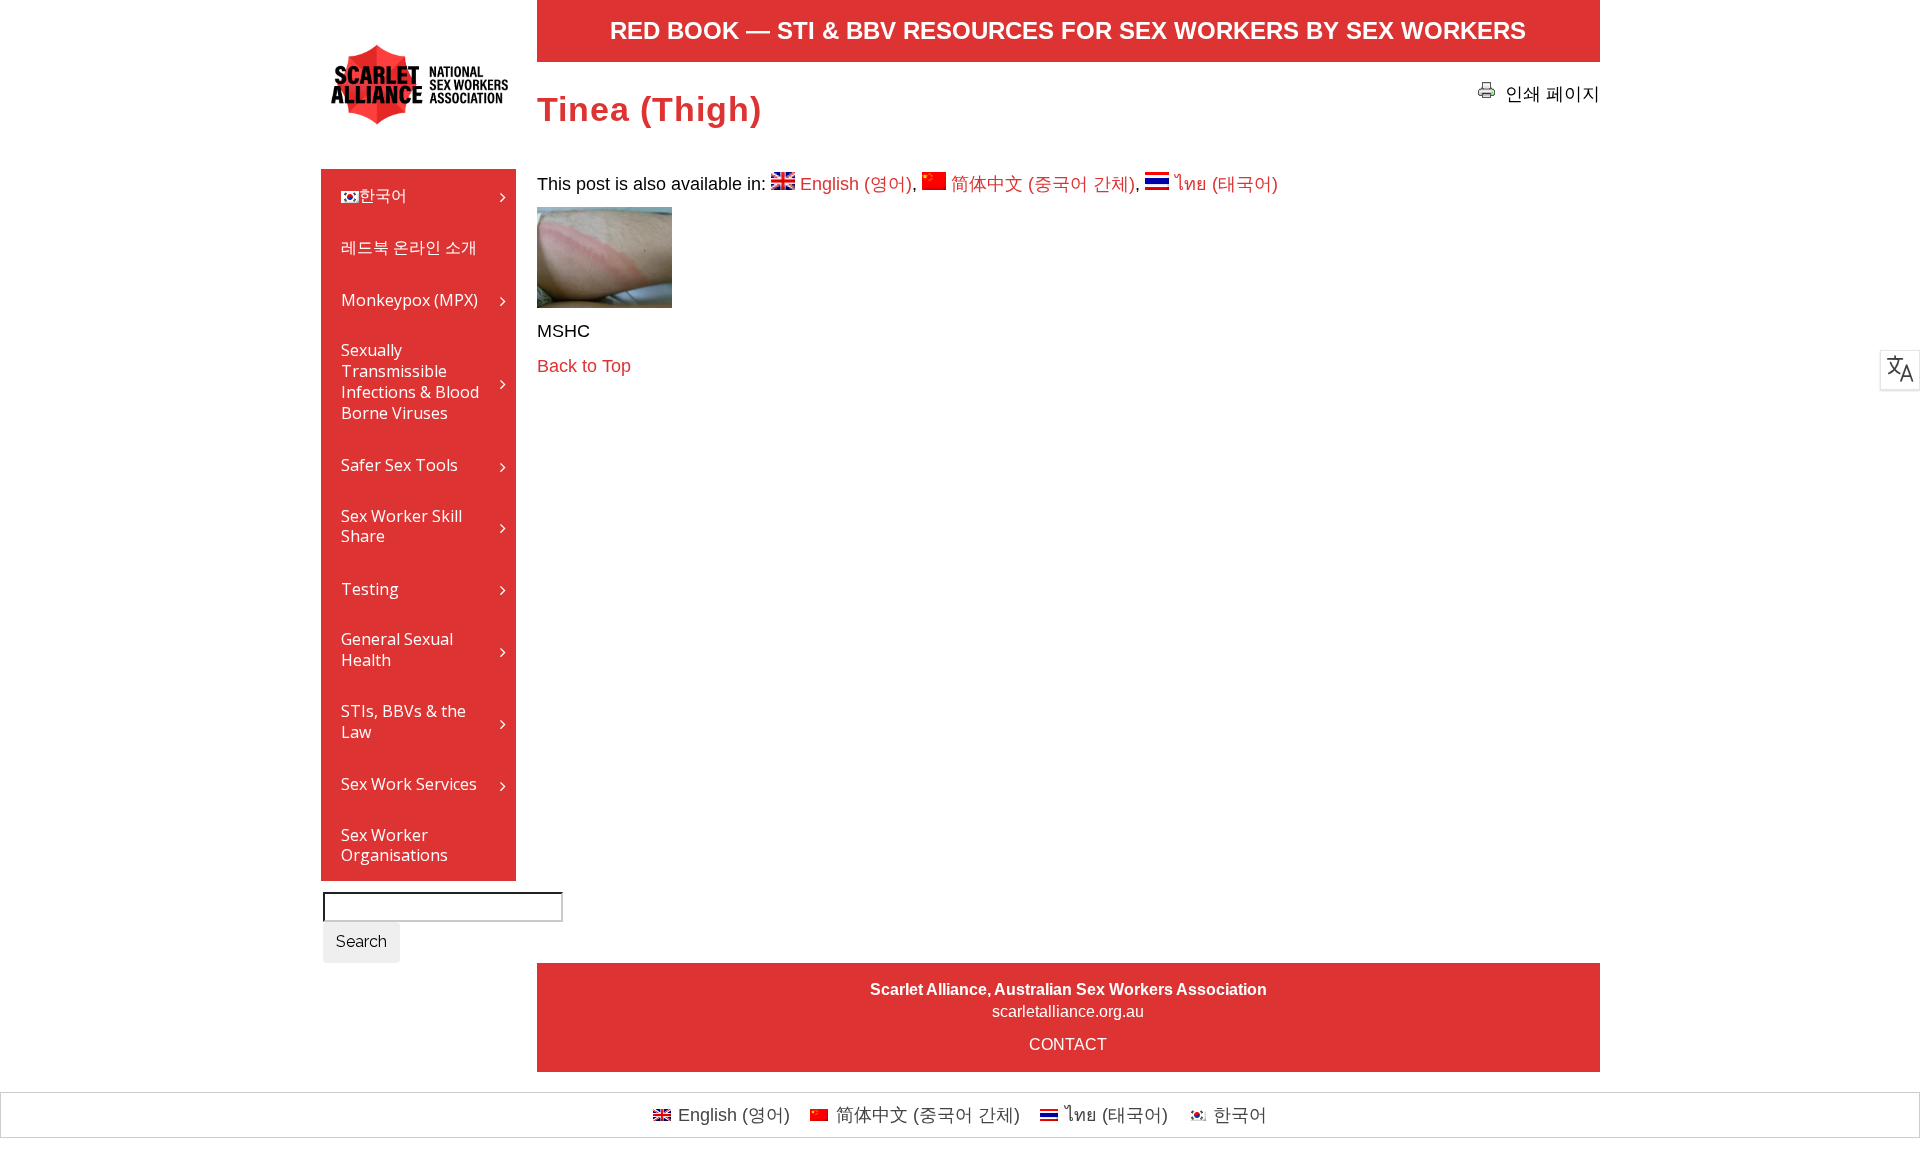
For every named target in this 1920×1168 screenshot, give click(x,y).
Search (361, 941)
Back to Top (584, 366)
